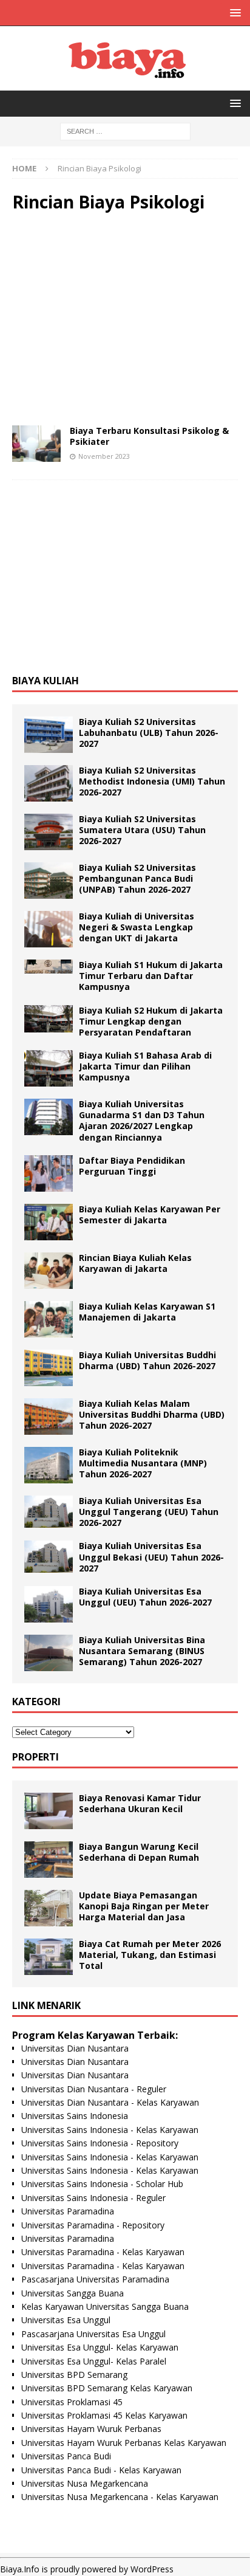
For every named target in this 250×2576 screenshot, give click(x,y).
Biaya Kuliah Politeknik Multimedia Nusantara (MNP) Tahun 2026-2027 (143, 1463)
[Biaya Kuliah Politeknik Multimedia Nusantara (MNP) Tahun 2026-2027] (49, 1465)
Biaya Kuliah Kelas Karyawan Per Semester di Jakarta (150, 1214)
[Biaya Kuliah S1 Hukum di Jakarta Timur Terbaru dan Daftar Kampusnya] (49, 967)
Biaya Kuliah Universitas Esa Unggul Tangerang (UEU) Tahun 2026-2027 (149, 1512)
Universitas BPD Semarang (74, 2375)
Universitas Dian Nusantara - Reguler (94, 2089)
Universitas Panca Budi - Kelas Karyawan (101, 2470)
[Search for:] (125, 130)
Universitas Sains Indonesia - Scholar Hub (102, 2184)
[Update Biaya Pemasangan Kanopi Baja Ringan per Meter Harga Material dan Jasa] (49, 1908)
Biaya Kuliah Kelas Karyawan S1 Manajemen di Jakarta (147, 1312)
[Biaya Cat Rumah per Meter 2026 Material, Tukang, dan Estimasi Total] (49, 1957)
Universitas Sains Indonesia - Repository (100, 2143)
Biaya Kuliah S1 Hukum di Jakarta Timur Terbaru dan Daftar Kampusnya (151, 976)
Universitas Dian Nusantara (75, 2048)
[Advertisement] (125, 319)
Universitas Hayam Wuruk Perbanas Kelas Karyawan (124, 2443)
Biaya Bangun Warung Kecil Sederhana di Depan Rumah (139, 1852)
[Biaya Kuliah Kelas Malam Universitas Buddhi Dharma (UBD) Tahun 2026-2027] (49, 1417)
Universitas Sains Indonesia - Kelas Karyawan (110, 2130)
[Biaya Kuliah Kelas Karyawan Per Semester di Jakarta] (49, 1222)
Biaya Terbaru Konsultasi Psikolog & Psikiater (149, 436)
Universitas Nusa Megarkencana (85, 2483)
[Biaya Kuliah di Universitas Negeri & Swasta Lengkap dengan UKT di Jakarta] (49, 929)
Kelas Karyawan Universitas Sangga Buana (105, 2306)
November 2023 (104, 456)
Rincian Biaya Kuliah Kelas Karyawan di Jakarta (135, 1263)
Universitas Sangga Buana (73, 2293)
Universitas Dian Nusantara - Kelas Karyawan (110, 2102)
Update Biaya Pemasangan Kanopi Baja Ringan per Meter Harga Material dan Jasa (144, 1906)
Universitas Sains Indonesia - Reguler (93, 2198)
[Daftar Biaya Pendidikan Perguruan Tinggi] (49, 1173)
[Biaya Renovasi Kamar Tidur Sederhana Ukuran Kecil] (49, 1811)
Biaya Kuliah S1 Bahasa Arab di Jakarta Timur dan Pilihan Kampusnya (145, 1066)
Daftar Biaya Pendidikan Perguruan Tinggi (132, 1166)
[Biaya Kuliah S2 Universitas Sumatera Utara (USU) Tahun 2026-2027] (49, 832)
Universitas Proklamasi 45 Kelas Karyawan (104, 2415)
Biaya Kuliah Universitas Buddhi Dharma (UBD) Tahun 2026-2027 (147, 1360)
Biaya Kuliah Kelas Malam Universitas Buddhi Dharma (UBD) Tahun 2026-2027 (152, 1414)
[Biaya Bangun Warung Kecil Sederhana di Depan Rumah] (49, 1860)
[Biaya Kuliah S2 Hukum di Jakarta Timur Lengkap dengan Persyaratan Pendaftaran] (49, 1019)
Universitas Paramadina (68, 2211)
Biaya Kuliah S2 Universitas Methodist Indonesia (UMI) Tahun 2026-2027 (152, 781)
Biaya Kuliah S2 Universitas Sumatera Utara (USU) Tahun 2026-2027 (142, 830)
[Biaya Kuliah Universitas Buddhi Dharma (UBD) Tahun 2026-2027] (49, 1368)
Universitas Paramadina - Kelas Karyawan (103, 2252)
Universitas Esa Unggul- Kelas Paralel (94, 2361)
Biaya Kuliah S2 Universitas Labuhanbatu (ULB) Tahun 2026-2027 (149, 733)
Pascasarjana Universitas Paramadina (95, 2279)
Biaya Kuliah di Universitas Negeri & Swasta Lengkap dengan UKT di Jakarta (137, 927)
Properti (35, 1757)
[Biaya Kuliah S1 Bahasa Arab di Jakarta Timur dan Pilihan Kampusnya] (49, 1068)
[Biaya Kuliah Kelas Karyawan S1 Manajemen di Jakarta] (49, 1319)
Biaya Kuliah (46, 681)
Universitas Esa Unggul (66, 2320)
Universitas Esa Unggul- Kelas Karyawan (100, 2347)
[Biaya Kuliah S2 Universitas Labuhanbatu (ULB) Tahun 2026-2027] (49, 735)
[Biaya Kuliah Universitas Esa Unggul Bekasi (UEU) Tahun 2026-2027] (49, 1557)
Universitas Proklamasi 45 (72, 2402)
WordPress (152, 2569)
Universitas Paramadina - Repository (93, 2225)
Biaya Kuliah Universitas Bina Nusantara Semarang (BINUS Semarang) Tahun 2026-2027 (142, 1651)
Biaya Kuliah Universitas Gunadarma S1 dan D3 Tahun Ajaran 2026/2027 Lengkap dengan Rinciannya (142, 1121)
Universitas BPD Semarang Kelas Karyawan (107, 2388)
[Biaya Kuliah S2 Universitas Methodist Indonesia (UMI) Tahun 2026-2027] (49, 783)
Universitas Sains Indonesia (75, 2116)
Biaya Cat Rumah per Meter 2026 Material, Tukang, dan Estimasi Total (150, 1955)
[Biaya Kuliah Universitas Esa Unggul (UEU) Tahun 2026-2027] (49, 1604)
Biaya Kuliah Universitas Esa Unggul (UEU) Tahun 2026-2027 (145, 1597)
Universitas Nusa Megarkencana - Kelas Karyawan (120, 2497)
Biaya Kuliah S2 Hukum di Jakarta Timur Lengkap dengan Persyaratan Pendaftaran (151, 1021)
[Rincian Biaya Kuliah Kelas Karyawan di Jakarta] (49, 1271)
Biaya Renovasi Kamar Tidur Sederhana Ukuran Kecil (140, 1803)
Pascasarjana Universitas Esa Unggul (93, 2334)
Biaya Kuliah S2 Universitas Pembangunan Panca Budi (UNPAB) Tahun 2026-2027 (137, 878)
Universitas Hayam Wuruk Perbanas (91, 2429)
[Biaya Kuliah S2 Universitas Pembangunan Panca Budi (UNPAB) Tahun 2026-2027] (49, 881)
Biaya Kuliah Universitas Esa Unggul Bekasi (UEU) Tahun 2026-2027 (151, 1557)
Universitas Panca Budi (66, 2456)
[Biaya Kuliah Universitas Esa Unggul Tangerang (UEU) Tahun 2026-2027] (49, 1512)
